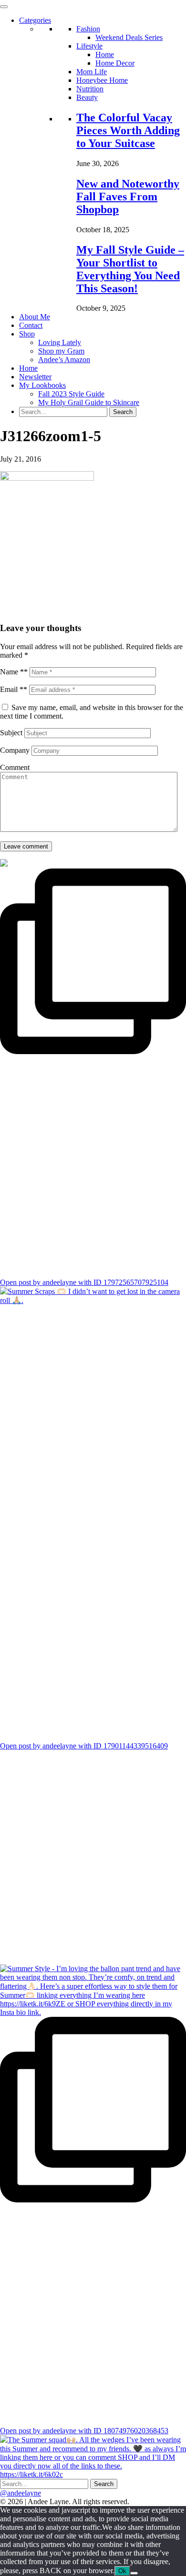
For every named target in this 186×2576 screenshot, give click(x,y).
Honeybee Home (102, 80)
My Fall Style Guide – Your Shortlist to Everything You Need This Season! (130, 269)
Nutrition (90, 89)
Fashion (88, 29)
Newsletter (35, 377)
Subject (11, 733)
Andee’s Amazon (64, 360)
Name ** (14, 672)
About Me (35, 317)
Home (105, 54)
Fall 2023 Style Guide (71, 394)
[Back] (134, 2573)
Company (15, 750)
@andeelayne (21, 2493)
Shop (27, 334)
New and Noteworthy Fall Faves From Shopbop (128, 197)
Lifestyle (89, 46)
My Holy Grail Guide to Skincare (89, 402)
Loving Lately (60, 342)
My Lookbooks (42, 385)
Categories (35, 20)
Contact (31, 325)
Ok (122, 2571)
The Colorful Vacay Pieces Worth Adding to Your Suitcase (128, 130)
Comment (15, 767)
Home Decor (115, 63)
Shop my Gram (61, 351)
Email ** (14, 689)
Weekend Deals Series (129, 37)
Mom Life (92, 72)
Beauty (87, 97)
